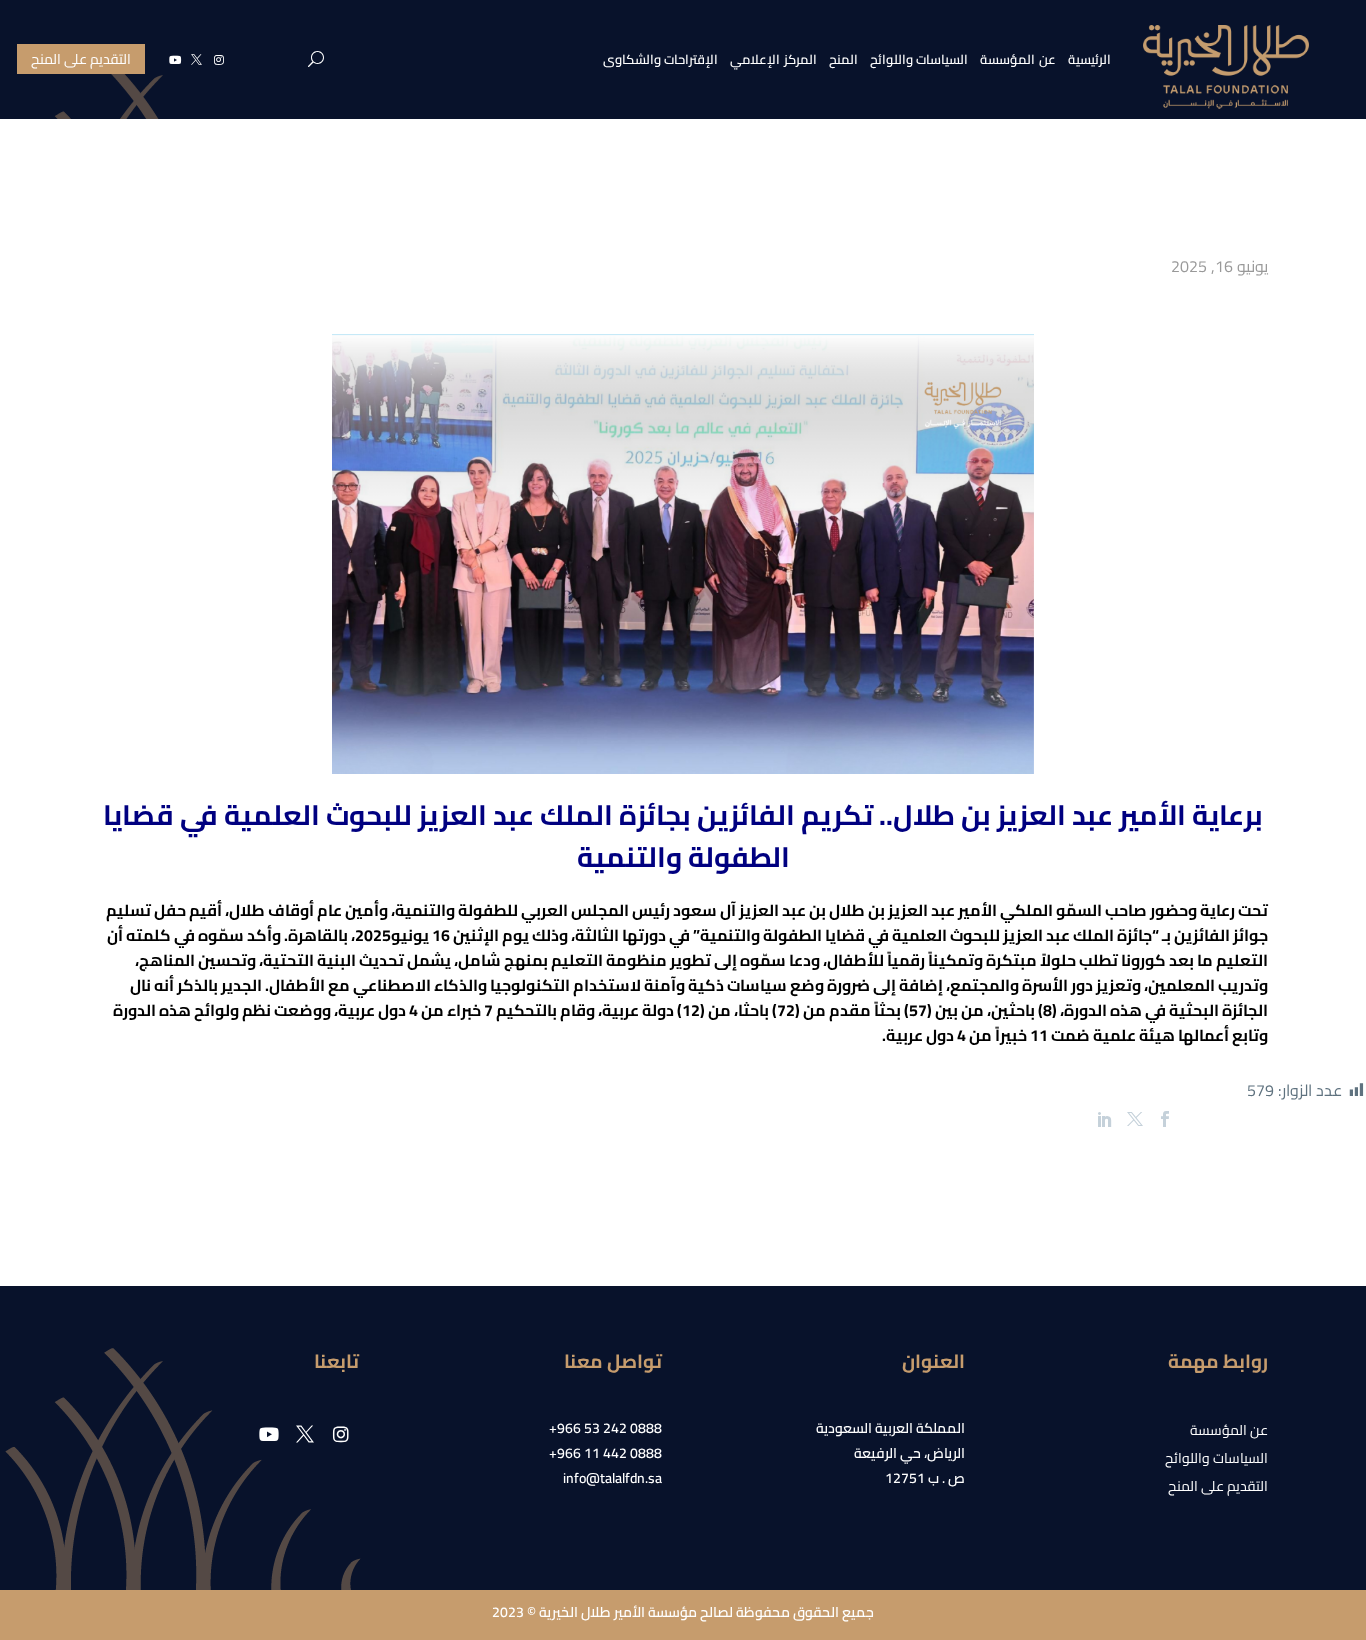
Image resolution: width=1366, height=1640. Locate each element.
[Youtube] (175, 59)
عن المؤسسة (1018, 59)
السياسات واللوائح (919, 59)
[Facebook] (1165, 1119)
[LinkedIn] (1105, 1119)
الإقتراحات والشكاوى (661, 59)
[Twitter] (1135, 1119)
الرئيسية (1089, 59)
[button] (316, 59)
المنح (843, 59)
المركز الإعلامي (773, 59)
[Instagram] (219, 59)
